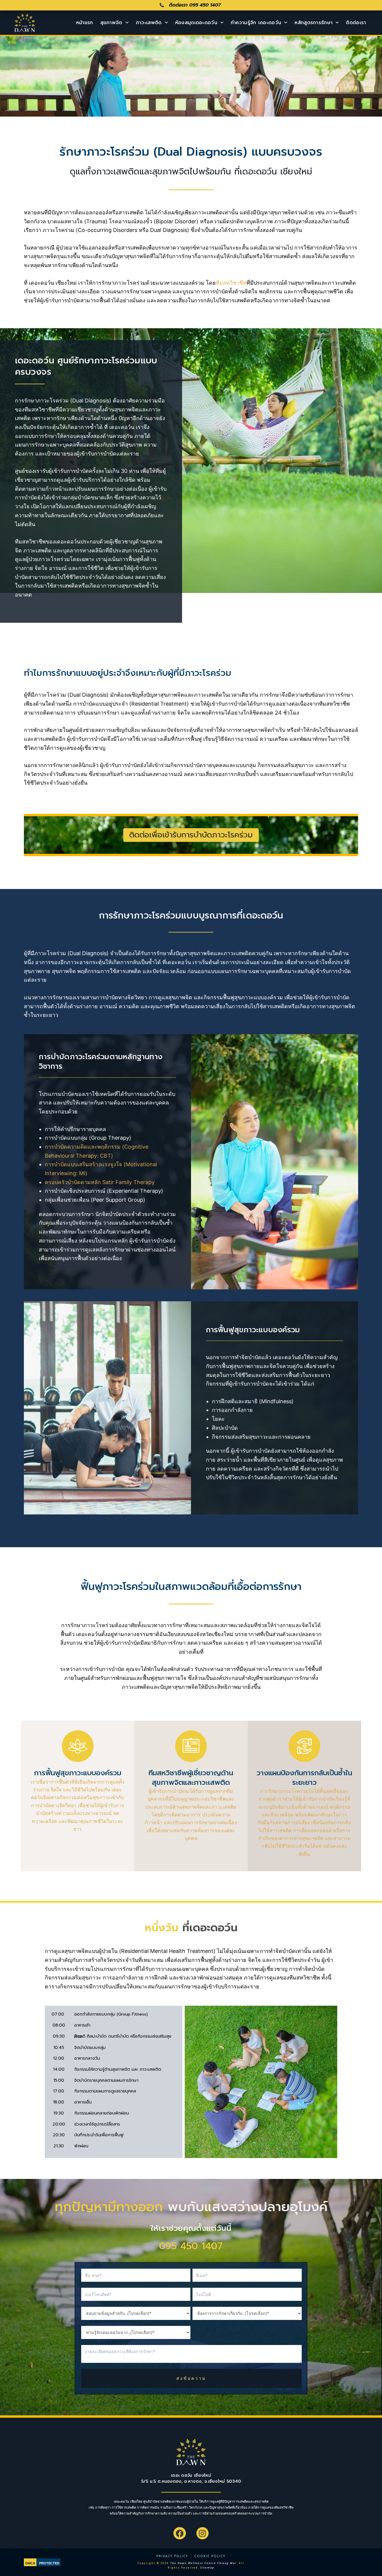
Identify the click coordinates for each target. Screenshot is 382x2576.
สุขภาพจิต (111, 23)
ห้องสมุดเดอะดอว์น (196, 23)
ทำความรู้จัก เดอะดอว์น (256, 23)
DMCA (30, 2563)
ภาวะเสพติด (149, 23)
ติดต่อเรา (356, 23)
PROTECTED (49, 2563)
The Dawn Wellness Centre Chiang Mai (203, 2563)
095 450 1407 (191, 2246)
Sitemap (207, 2568)
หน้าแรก (85, 23)
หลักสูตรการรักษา (314, 23)
